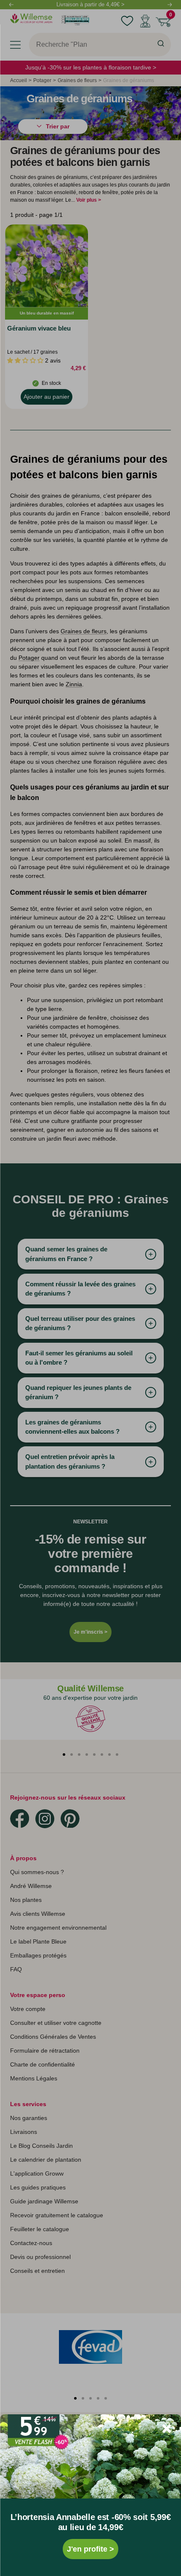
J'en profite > (90, 2549)
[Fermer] (167, 2429)
